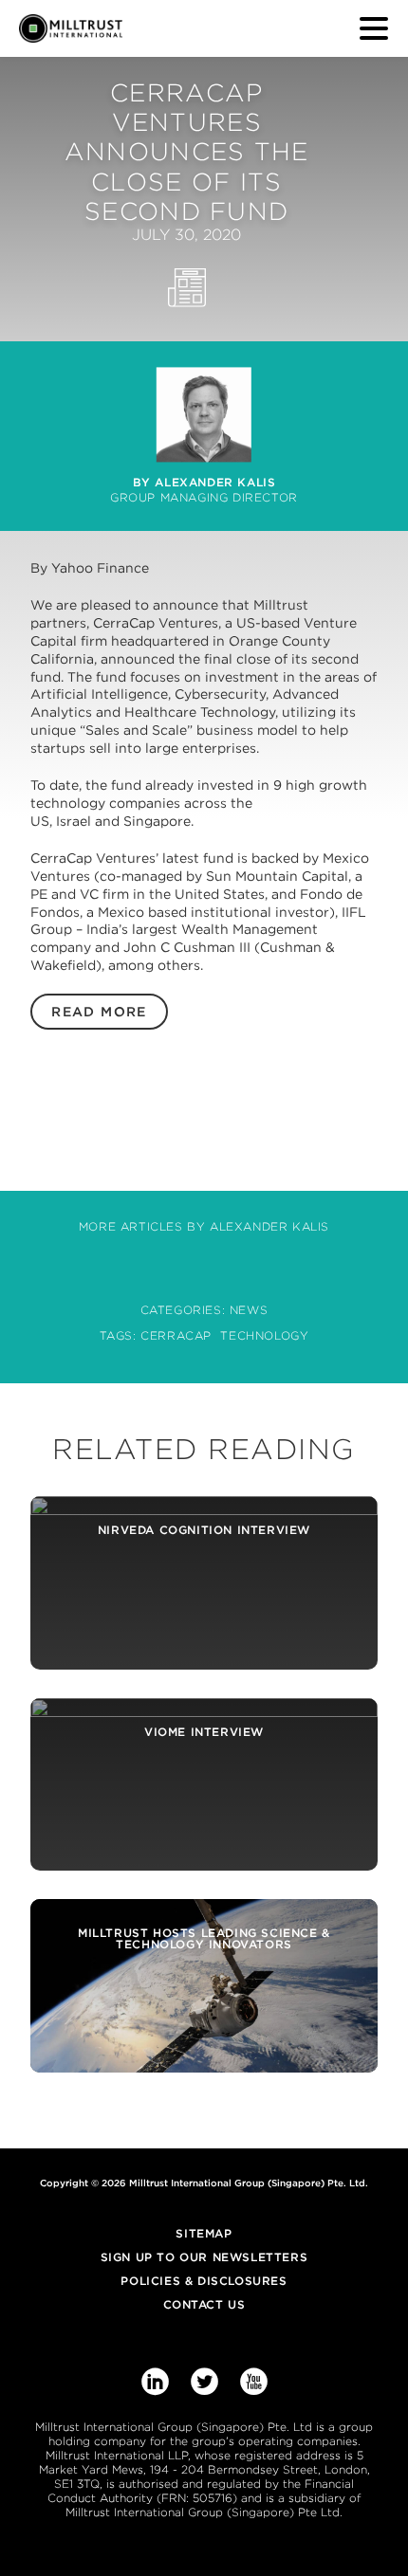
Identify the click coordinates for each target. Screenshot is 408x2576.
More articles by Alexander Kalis (204, 1226)
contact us (204, 2304)
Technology (264, 1335)
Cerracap (176, 1335)
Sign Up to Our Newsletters (204, 2257)
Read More (99, 1012)
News (249, 1310)
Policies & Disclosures (204, 2281)
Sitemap (204, 2233)
